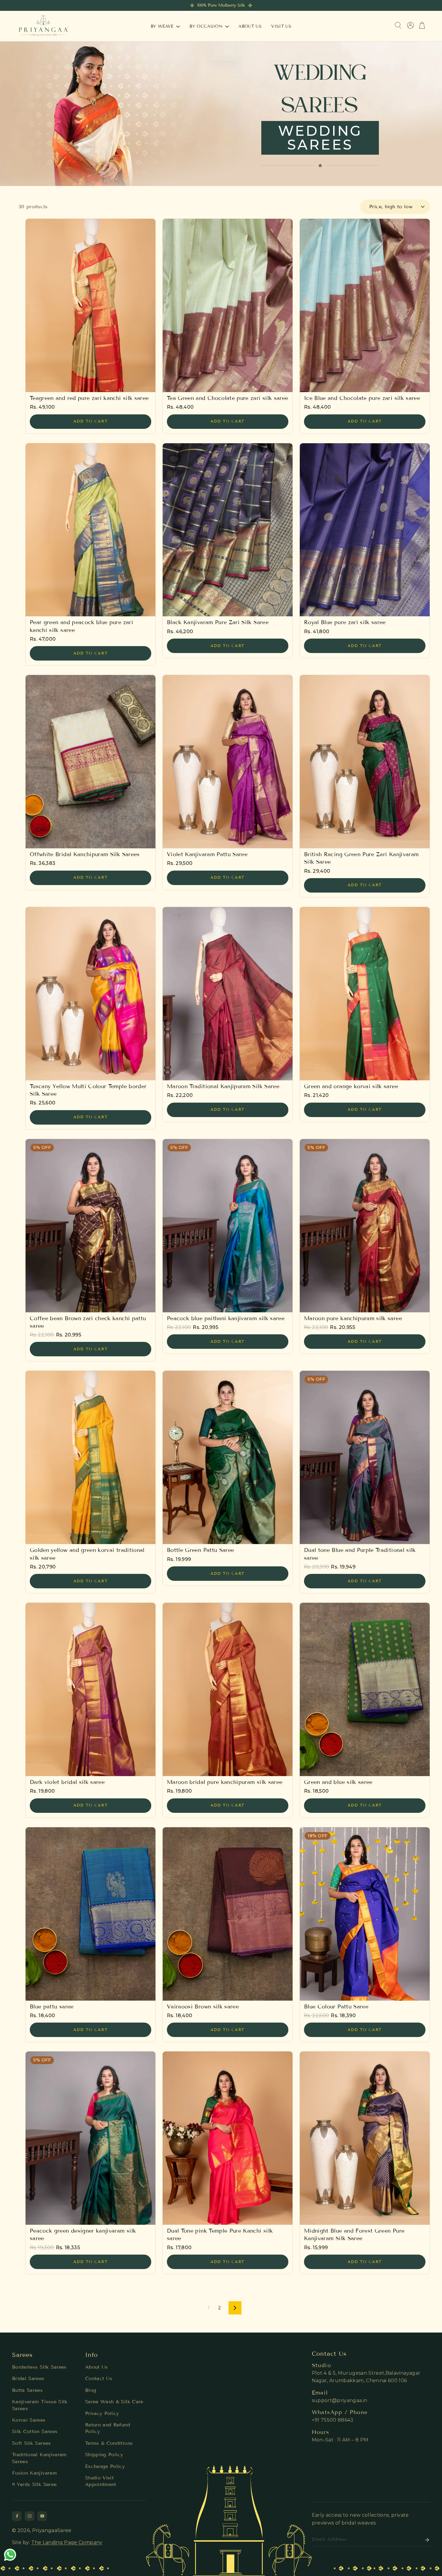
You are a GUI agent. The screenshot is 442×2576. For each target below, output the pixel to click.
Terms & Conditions (109, 2443)
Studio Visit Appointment (101, 2481)
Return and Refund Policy (108, 2428)
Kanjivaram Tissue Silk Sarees (40, 2405)
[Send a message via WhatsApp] (10, 2555)
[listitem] (17, 2516)
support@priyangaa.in (340, 2400)
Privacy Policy (102, 2413)
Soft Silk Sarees (32, 2443)
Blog (91, 2390)
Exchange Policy (105, 2466)
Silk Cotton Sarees (35, 2431)
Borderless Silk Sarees (39, 2367)
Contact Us (99, 2378)
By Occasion (207, 26)
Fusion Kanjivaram (34, 2473)
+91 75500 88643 (333, 2420)
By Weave (163, 26)
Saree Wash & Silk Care (114, 2402)
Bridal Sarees (28, 2378)
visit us (281, 26)
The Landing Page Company (67, 2542)
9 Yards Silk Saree (34, 2484)
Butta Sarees (27, 2390)
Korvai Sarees (29, 2420)
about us (250, 26)
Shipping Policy (104, 2455)
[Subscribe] (425, 2540)
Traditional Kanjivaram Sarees (39, 2458)
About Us (97, 2367)
